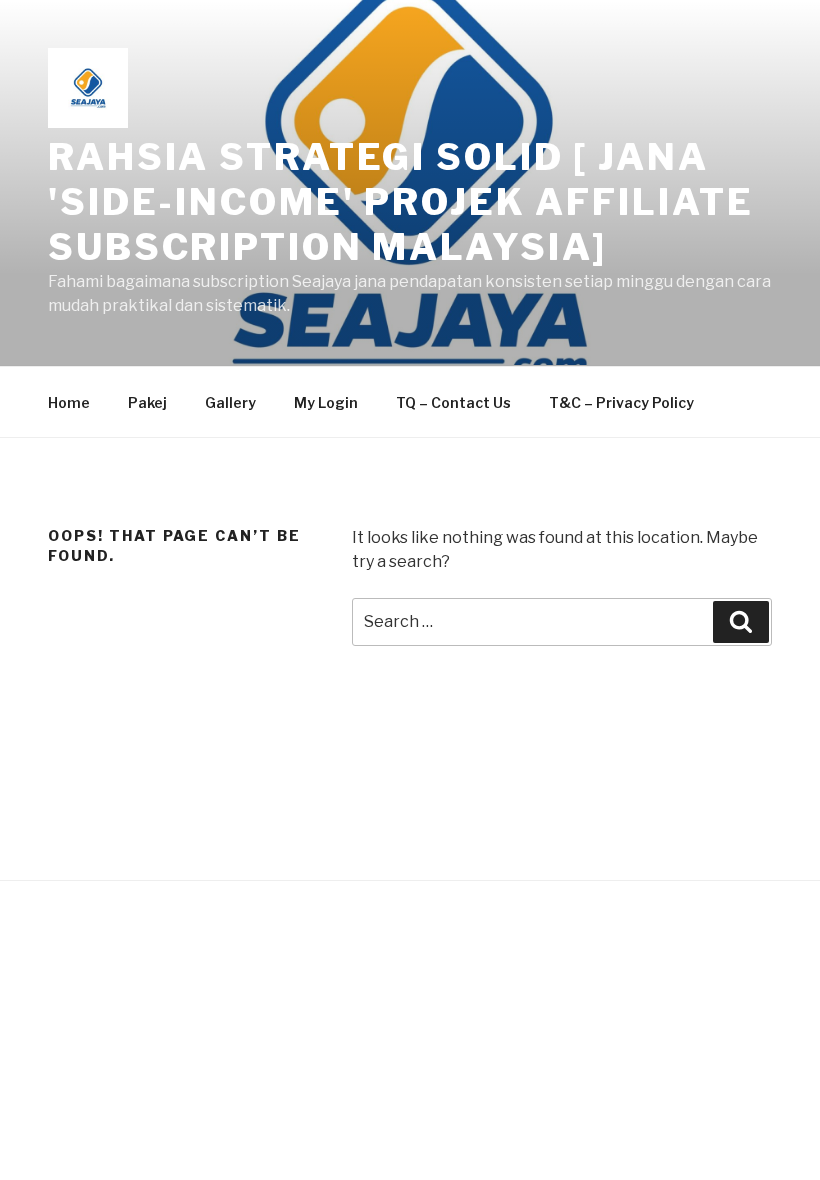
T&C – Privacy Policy (621, 402)
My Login (326, 402)
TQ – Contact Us (453, 402)
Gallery (230, 402)
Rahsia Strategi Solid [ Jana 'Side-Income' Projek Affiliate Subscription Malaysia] (400, 202)
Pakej (147, 402)
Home (69, 402)
